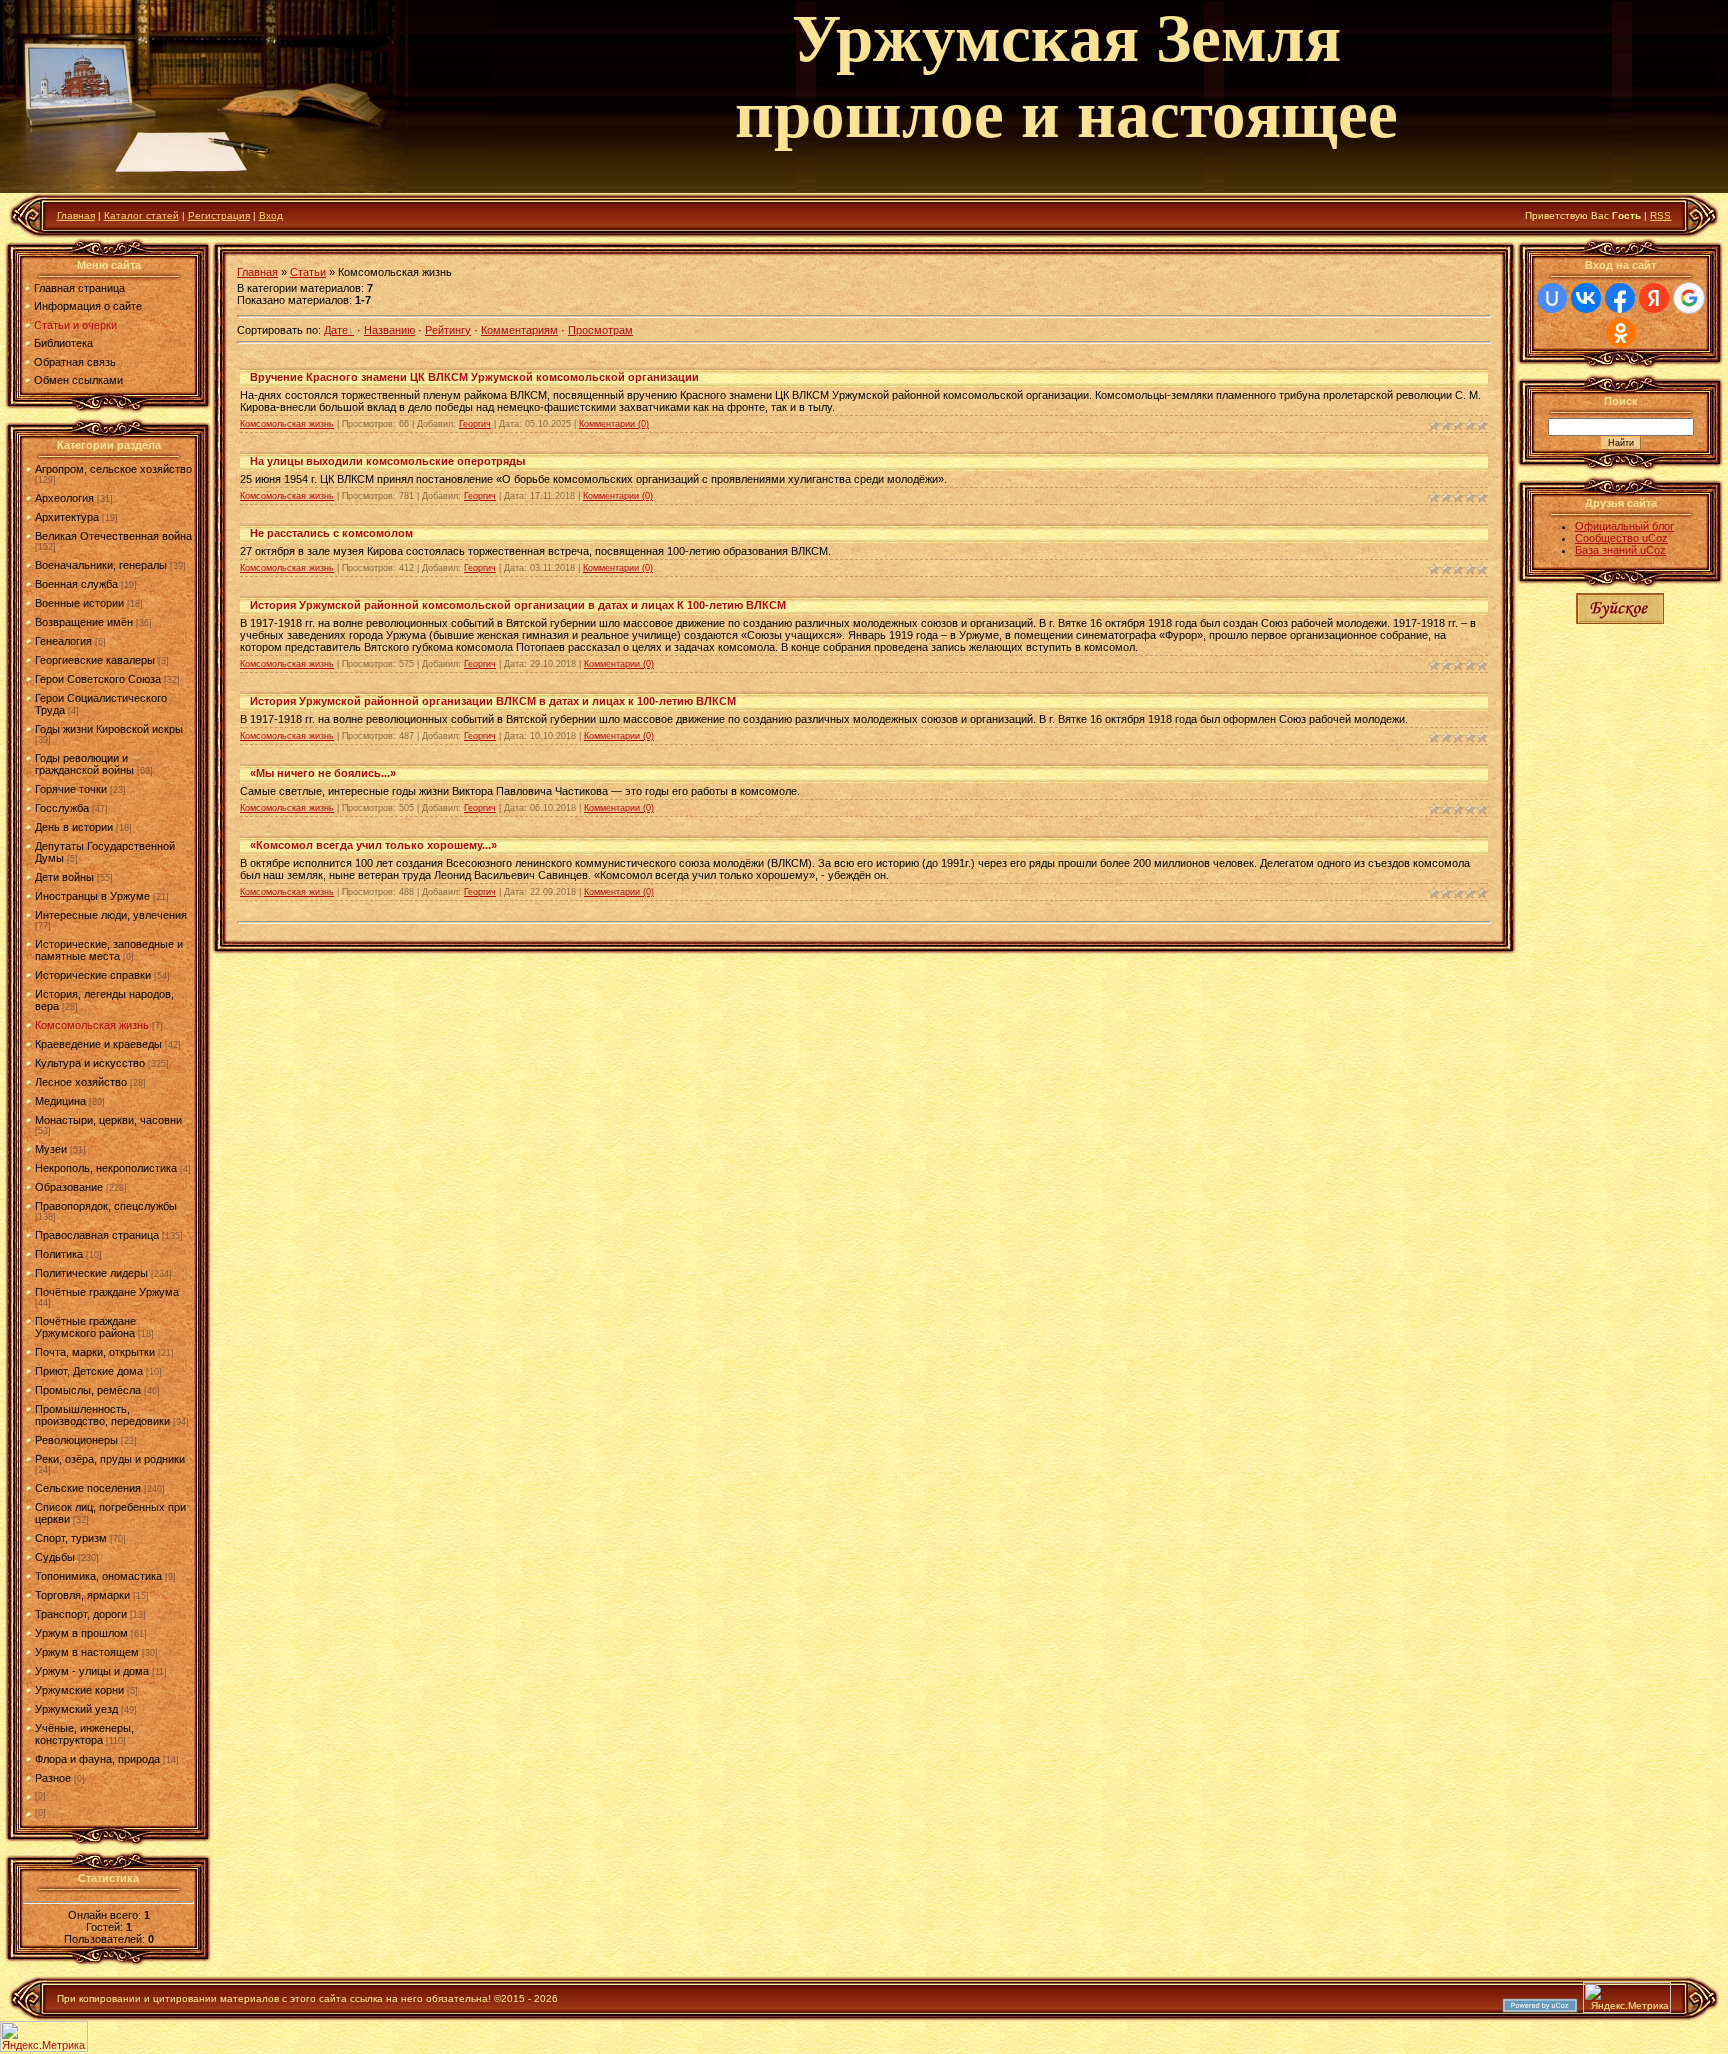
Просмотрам (600, 330)
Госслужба (62, 808)
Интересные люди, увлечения (111, 915)
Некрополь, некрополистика (106, 1168)
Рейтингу (448, 330)
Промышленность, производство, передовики (102, 1415)
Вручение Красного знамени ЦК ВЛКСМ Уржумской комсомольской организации (474, 377)
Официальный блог (1624, 526)
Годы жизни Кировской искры (109, 729)
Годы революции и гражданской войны (84, 764)
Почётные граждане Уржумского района (85, 1327)
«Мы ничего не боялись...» (323, 773)
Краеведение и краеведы (98, 1044)
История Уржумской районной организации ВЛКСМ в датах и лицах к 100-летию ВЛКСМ (493, 701)
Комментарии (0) (614, 424)
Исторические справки (93, 975)
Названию (389, 330)
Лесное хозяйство (81, 1082)
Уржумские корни (79, 1690)
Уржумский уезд (76, 1709)
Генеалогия (63, 641)
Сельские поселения (88, 1488)
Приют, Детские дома (89, 1371)
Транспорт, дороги (81, 1614)
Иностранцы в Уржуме (92, 896)
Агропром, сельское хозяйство (113, 469)
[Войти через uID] (1552, 298)
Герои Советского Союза (98, 679)
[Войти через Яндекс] (1654, 298)
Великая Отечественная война (113, 536)
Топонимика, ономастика (98, 1576)
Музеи (51, 1149)
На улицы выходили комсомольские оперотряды (387, 461)
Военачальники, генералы (101, 565)
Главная (76, 215)
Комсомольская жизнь (92, 1025)
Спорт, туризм (71, 1538)
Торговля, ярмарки (82, 1595)
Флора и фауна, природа (97, 1759)
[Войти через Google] (1689, 298)
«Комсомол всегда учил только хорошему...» (373, 845)
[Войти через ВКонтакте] (1586, 298)
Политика (59, 1254)
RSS (1660, 215)
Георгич (475, 424)
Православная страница (97, 1235)
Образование (69, 1187)
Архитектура (67, 517)
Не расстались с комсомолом (331, 533)
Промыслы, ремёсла (88, 1390)
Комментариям (519, 330)
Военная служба (76, 584)
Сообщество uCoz (1621, 538)
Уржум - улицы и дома (92, 1671)
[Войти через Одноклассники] (1621, 333)
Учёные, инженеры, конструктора (84, 1734)
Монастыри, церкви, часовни (108, 1120)
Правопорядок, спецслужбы (106, 1206)
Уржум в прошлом (81, 1633)
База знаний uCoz (1620, 550)
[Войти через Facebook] (1620, 298)
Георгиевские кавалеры (95, 660)
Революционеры (76, 1440)
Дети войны (64, 877)
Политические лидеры (91, 1273)
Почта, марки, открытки (95, 1352)
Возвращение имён (84, 622)
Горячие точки (71, 789)
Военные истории (79, 603)
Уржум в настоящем (87, 1652)
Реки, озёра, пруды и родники (110, 1459)
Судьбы (55, 1557)
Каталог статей (141, 215)
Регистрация (219, 215)
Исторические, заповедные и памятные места (109, 950)
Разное (53, 1778)
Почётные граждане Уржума (107, 1292)
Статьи (308, 272)
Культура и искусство (90, 1063)
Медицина (60, 1101)
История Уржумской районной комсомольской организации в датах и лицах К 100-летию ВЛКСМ (518, 605)
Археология (64, 498)
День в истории (74, 827)
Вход (271, 215)
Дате (336, 330)
